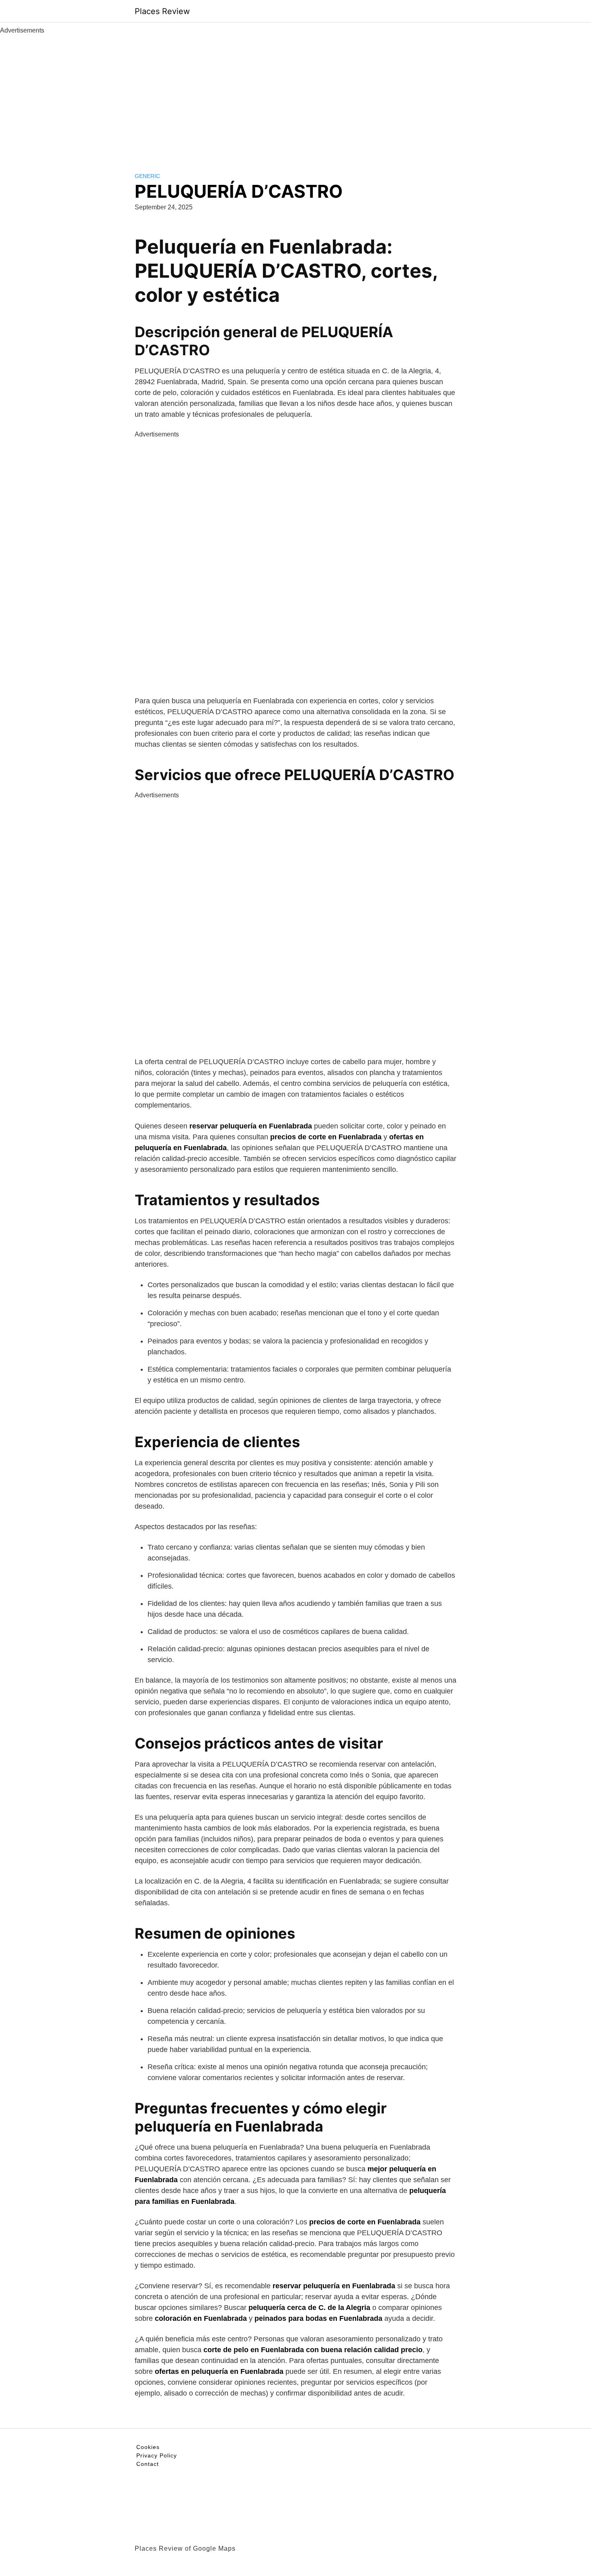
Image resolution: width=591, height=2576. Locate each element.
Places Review (162, 11)
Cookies (148, 2447)
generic (147, 176)
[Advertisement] (295, 96)
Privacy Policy (157, 2455)
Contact (148, 2464)
